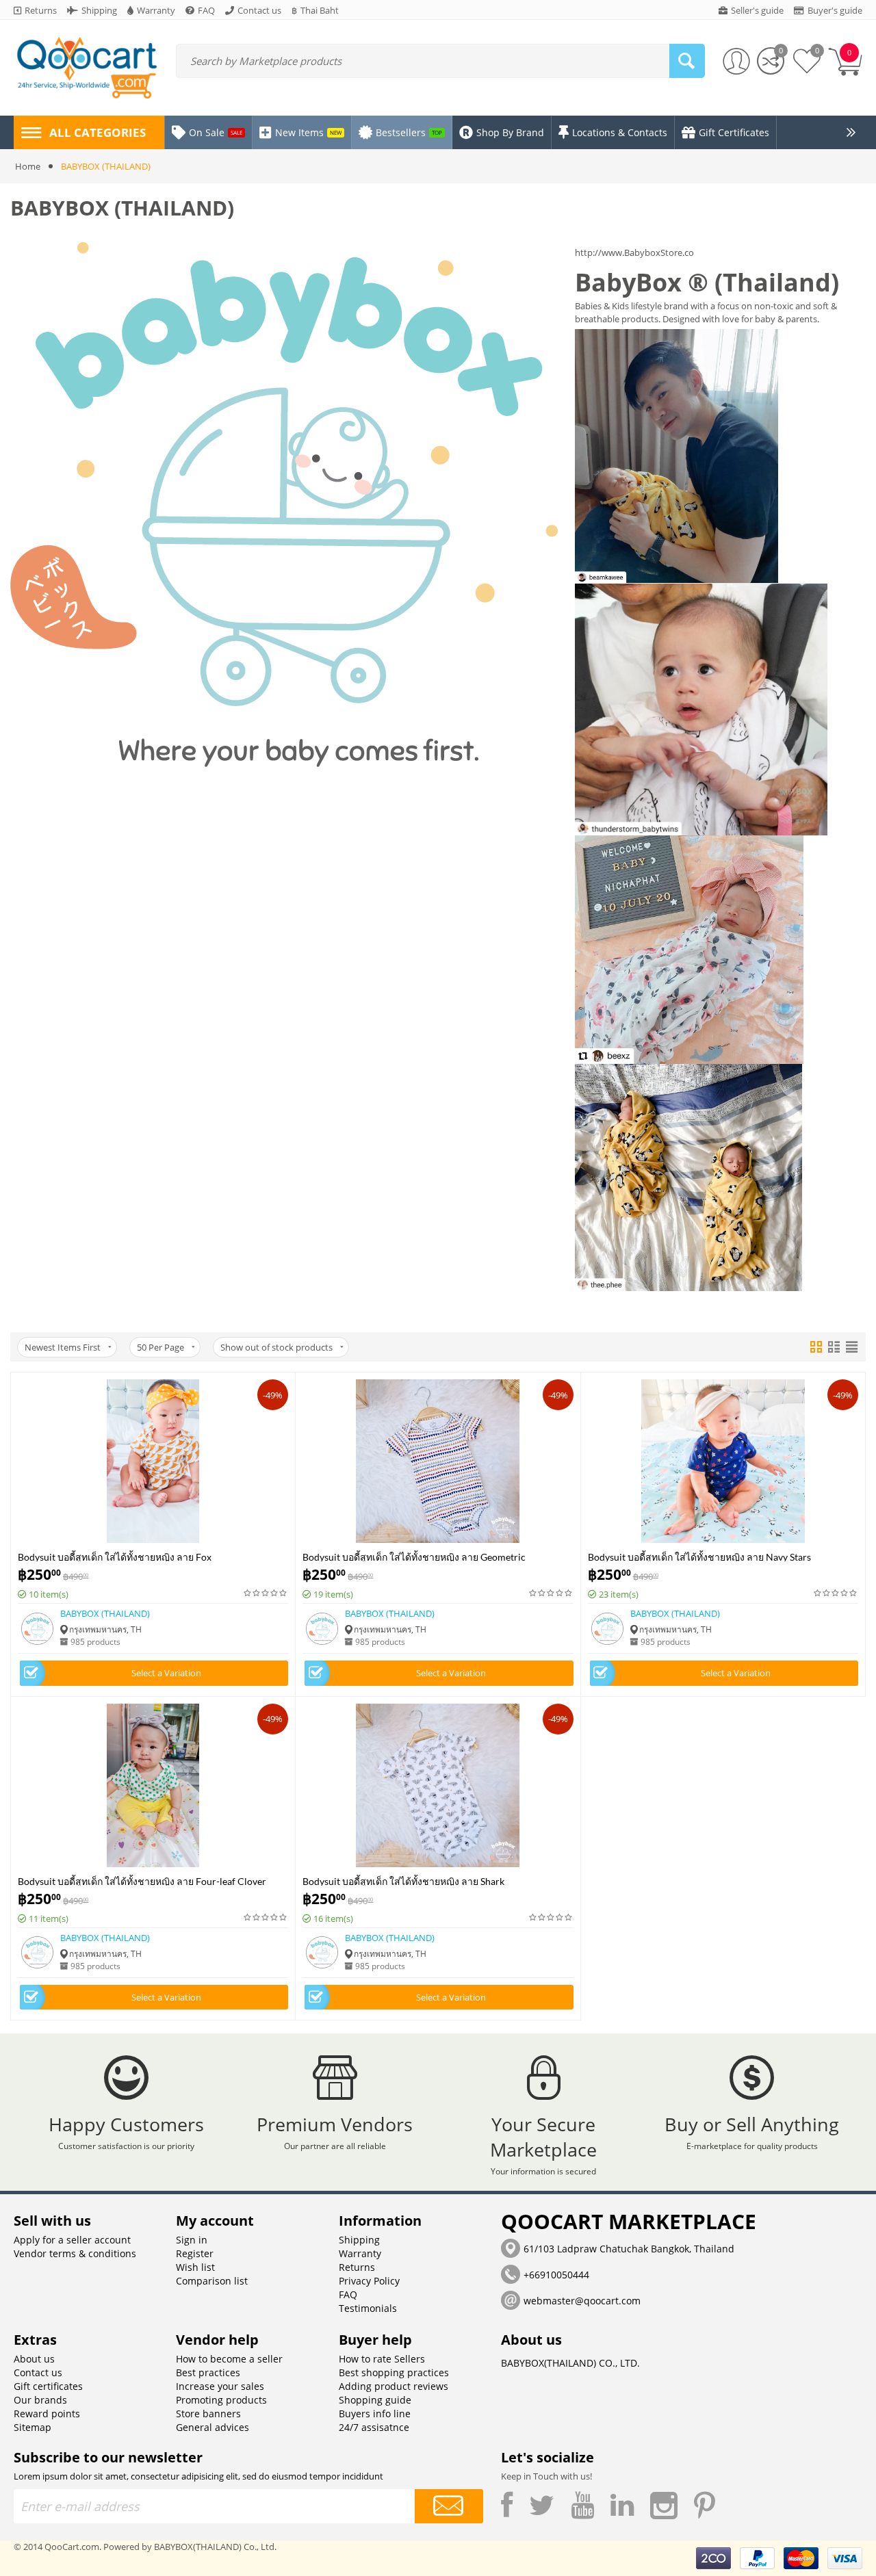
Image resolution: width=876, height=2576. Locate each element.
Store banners (208, 2414)
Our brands (40, 2400)
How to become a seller (229, 2359)
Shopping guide (375, 2400)
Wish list (195, 2267)
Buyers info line (375, 2414)
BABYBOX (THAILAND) (105, 1613)
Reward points (47, 2414)
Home (28, 166)
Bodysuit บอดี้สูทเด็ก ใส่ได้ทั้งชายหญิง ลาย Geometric (414, 1556)
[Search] (687, 61)
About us (34, 2359)
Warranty (360, 2253)
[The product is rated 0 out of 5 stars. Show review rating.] (266, 1593)
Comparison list (212, 2281)
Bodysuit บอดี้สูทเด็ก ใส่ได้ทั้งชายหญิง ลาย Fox (115, 1556)
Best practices (208, 2372)
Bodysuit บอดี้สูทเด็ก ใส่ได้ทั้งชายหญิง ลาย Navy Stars (699, 1556)
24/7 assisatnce (374, 2427)
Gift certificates (48, 2386)
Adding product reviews (394, 2386)
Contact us (38, 2372)
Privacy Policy (369, 2281)
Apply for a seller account (72, 2240)
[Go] (449, 2506)
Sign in (192, 2240)
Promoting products (221, 2400)
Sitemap (33, 2427)
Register (195, 2253)
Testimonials (368, 2308)
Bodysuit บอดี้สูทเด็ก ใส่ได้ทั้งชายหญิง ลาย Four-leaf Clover (142, 1881)
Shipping (359, 2240)
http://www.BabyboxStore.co (634, 252)
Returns (357, 2267)
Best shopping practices (394, 2372)
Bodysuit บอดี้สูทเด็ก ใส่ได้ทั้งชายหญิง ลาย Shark (403, 1881)
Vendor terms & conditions (75, 2253)
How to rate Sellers (382, 2359)
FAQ (348, 2294)
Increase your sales (220, 2386)
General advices (212, 2427)
